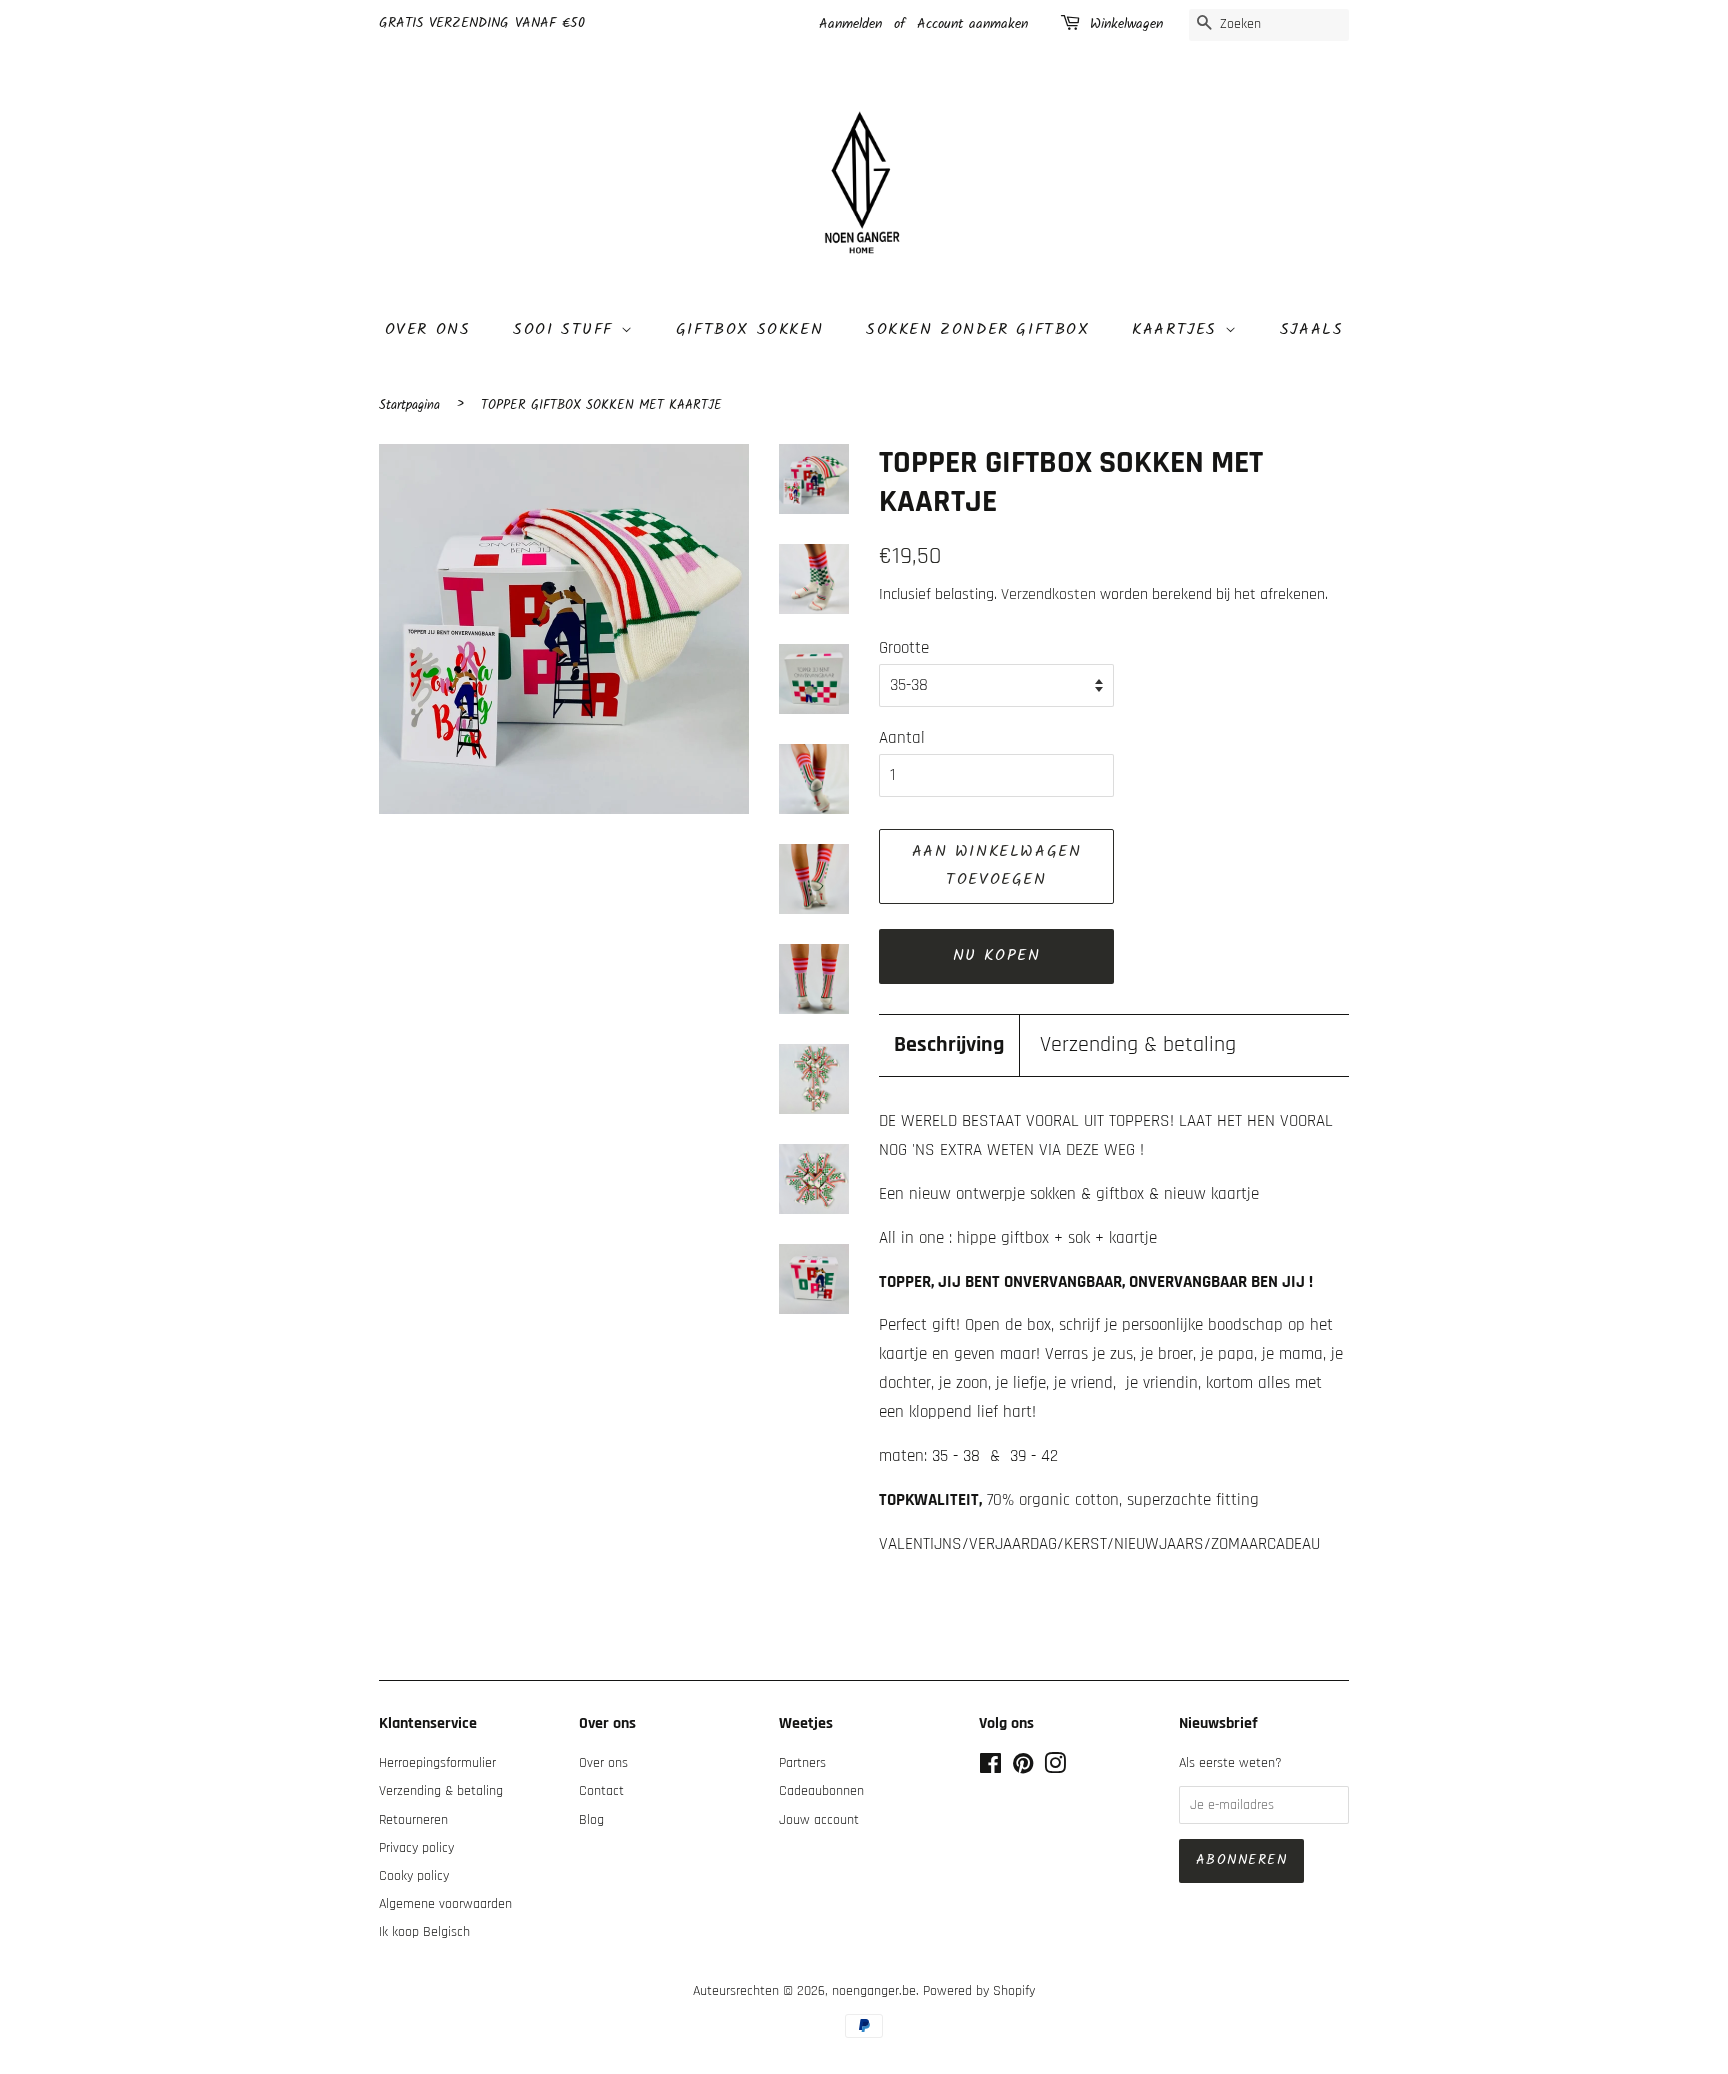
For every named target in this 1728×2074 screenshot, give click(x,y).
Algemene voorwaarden (445, 1904)
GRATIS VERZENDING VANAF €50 (482, 23)
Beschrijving (949, 1045)
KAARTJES (1178, 329)
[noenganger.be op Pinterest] (1023, 1768)
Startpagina (409, 405)
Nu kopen (997, 955)
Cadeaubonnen (821, 1791)
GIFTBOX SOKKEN (749, 329)
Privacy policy (416, 1848)
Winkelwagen (1126, 24)
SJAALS (1312, 329)
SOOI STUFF (567, 329)
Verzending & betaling (1138, 1045)
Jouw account (819, 1820)
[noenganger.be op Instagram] (1055, 1768)
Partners (802, 1763)
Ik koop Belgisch (424, 1932)
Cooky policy (414, 1876)
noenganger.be (874, 1991)
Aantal (902, 738)
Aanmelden (850, 24)
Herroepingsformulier (437, 1763)
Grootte (904, 648)
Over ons (428, 329)
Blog (591, 1820)
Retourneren (413, 1820)
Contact (601, 1791)
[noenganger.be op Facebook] (990, 1768)
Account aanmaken (972, 24)
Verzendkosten (1048, 594)
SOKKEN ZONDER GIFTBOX (978, 329)
